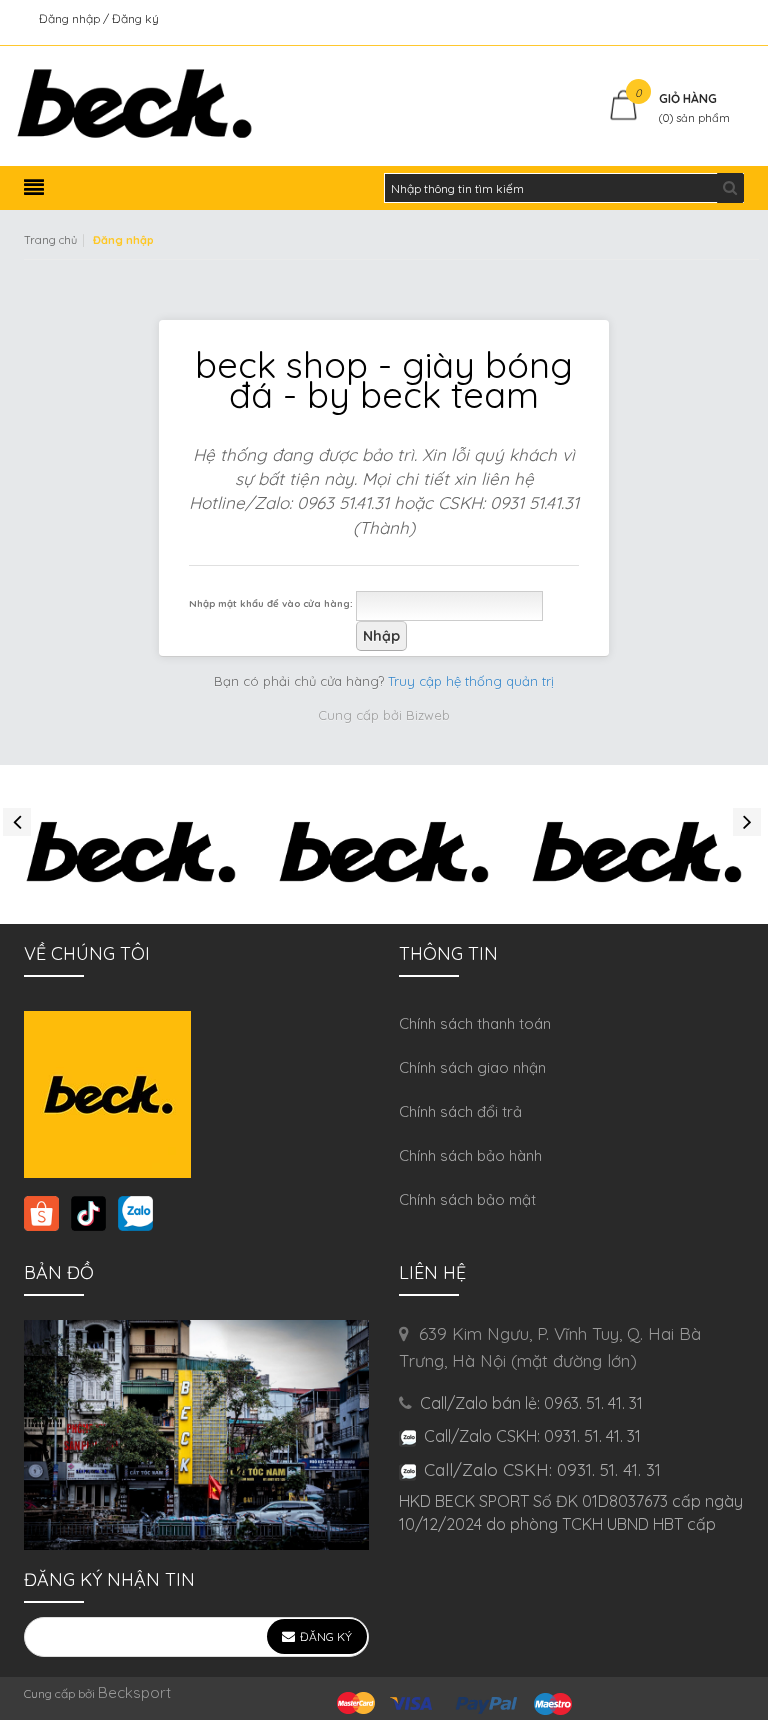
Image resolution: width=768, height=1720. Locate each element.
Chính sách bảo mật (467, 1199)
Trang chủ (50, 240)
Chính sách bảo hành (470, 1155)
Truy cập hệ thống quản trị (471, 681)
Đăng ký (135, 18)
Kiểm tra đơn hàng (692, 18)
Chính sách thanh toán (475, 1023)
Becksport (134, 1692)
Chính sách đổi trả (460, 1111)
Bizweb (428, 715)
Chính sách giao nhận (472, 1067)
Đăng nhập (71, 18)
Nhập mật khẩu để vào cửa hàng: (271, 603)
